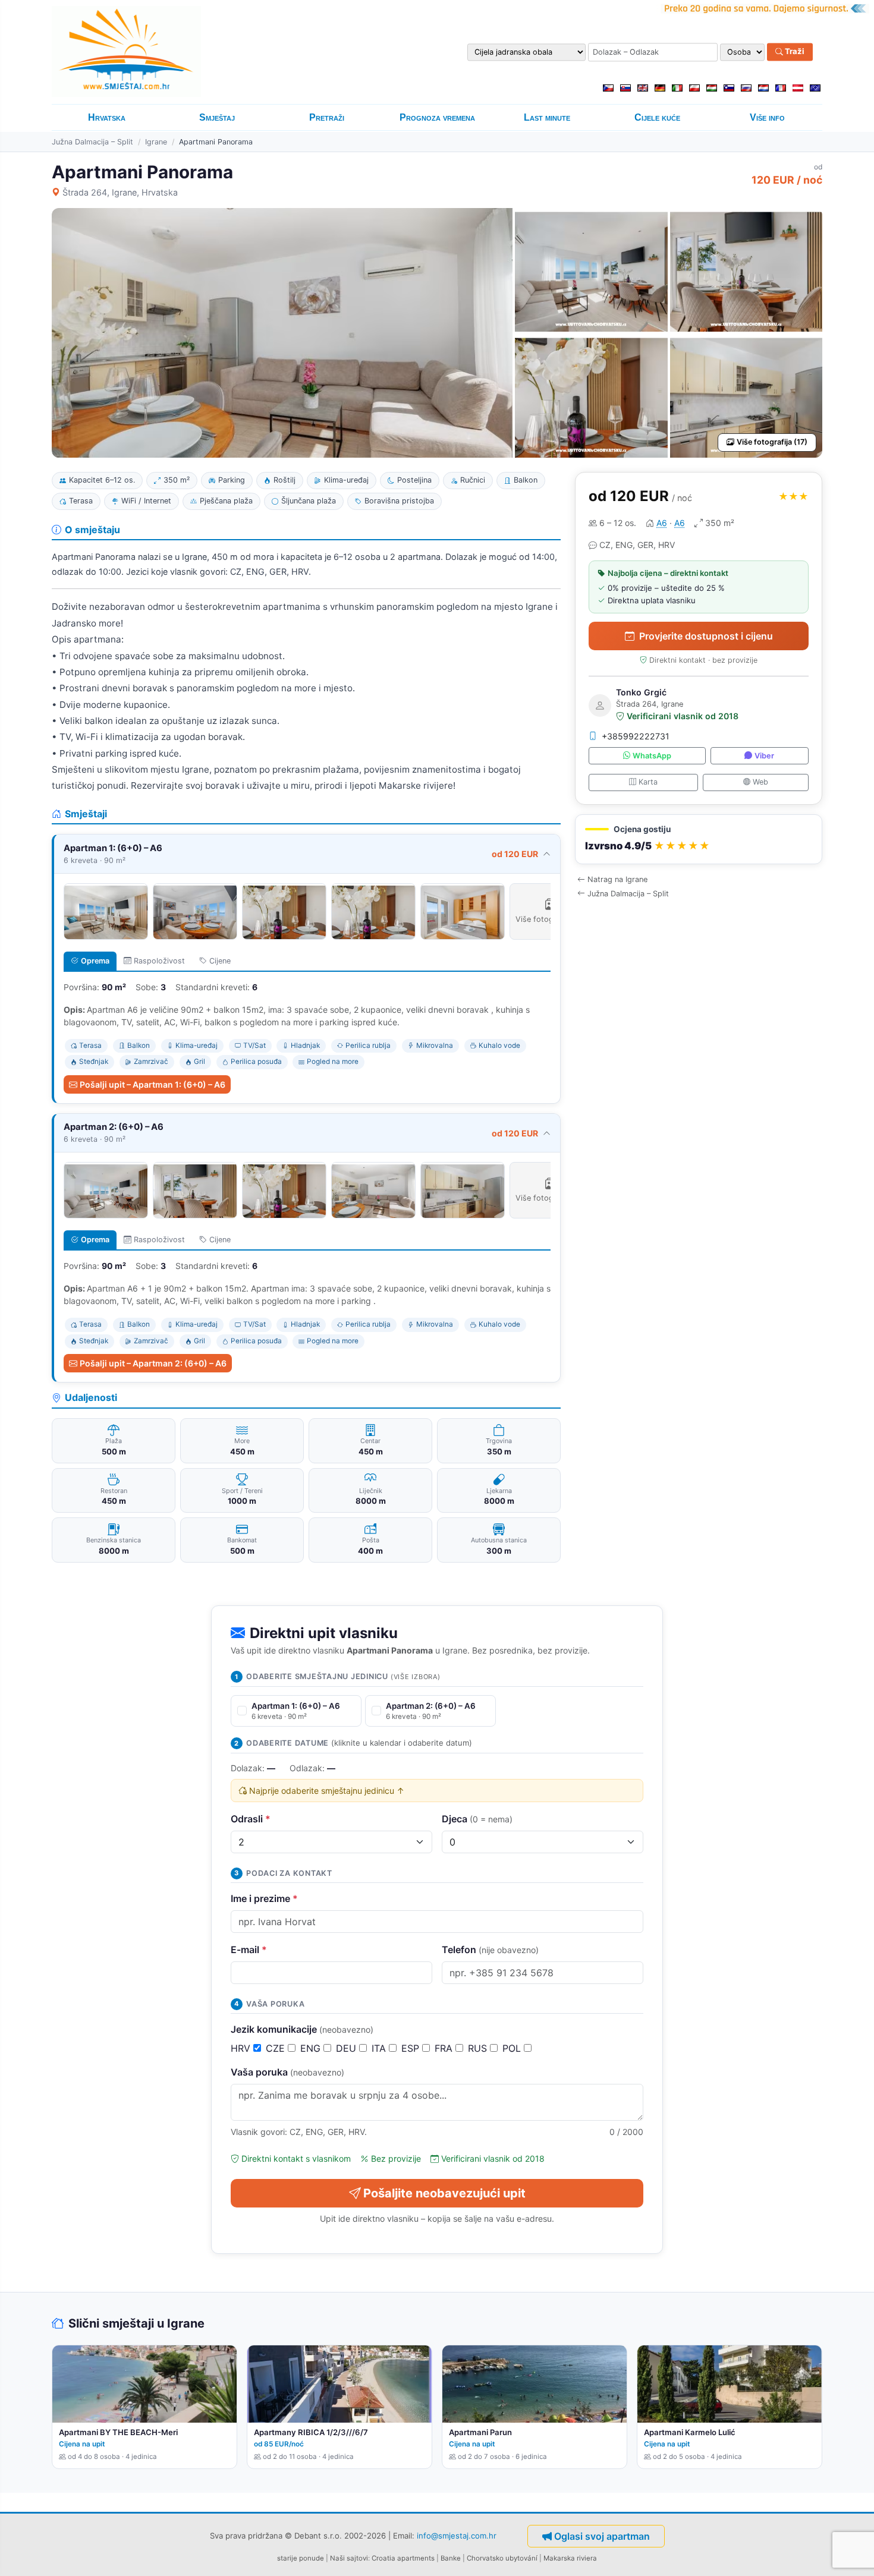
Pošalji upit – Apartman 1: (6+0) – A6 (153, 1084)
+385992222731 (636, 736)
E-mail (249, 1950)
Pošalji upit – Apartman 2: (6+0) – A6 (153, 1363)
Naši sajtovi (349, 2558)
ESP (412, 2048)
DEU (348, 2048)
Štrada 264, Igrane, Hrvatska (120, 192)
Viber (764, 756)
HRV (242, 2048)
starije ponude (301, 2558)
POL (513, 2048)
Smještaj (217, 117)
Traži (794, 52)
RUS (479, 2048)
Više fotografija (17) (772, 442)
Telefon (490, 1950)
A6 (662, 523)
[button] (699, 840)
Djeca (477, 1819)
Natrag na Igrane (617, 879)
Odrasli (251, 1819)
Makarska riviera (570, 2558)
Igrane (156, 142)
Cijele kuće (657, 117)
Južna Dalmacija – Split (92, 142)
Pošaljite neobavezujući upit (444, 2193)
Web (760, 782)
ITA (380, 2048)
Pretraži (327, 117)
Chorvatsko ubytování (502, 2558)
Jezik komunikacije (302, 2029)
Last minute (547, 117)
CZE (277, 2048)
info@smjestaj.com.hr (457, 2536)
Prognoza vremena (437, 117)
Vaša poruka (287, 2072)
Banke (451, 2558)
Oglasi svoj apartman (602, 2536)
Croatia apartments (403, 2558)
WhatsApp (652, 756)
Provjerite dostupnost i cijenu (706, 636)
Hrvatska (107, 117)
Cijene (220, 961)
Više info (767, 117)
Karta (648, 782)
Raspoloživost (159, 961)
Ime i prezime (264, 1898)
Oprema (95, 961)
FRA (445, 2048)
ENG (312, 2048)
